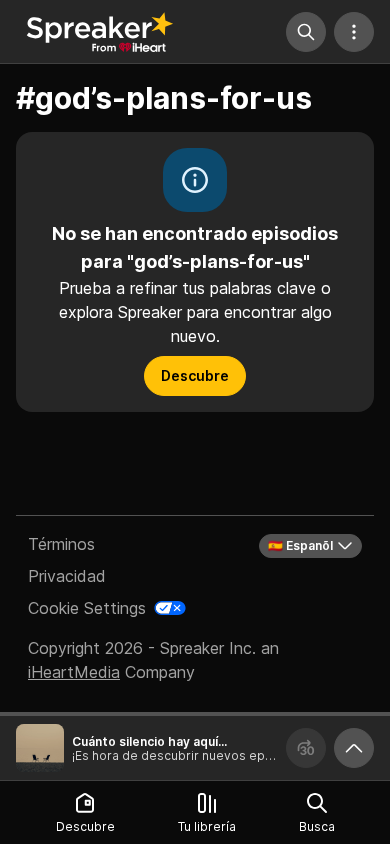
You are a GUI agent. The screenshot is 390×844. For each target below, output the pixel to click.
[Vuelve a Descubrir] (100, 32)
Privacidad (67, 576)
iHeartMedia (74, 672)
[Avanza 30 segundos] (306, 748)
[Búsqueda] (306, 32)
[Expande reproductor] (354, 748)
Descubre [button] (195, 375)
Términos (61, 544)
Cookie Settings (87, 608)
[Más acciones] (354, 32)
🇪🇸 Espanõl (300, 545)
